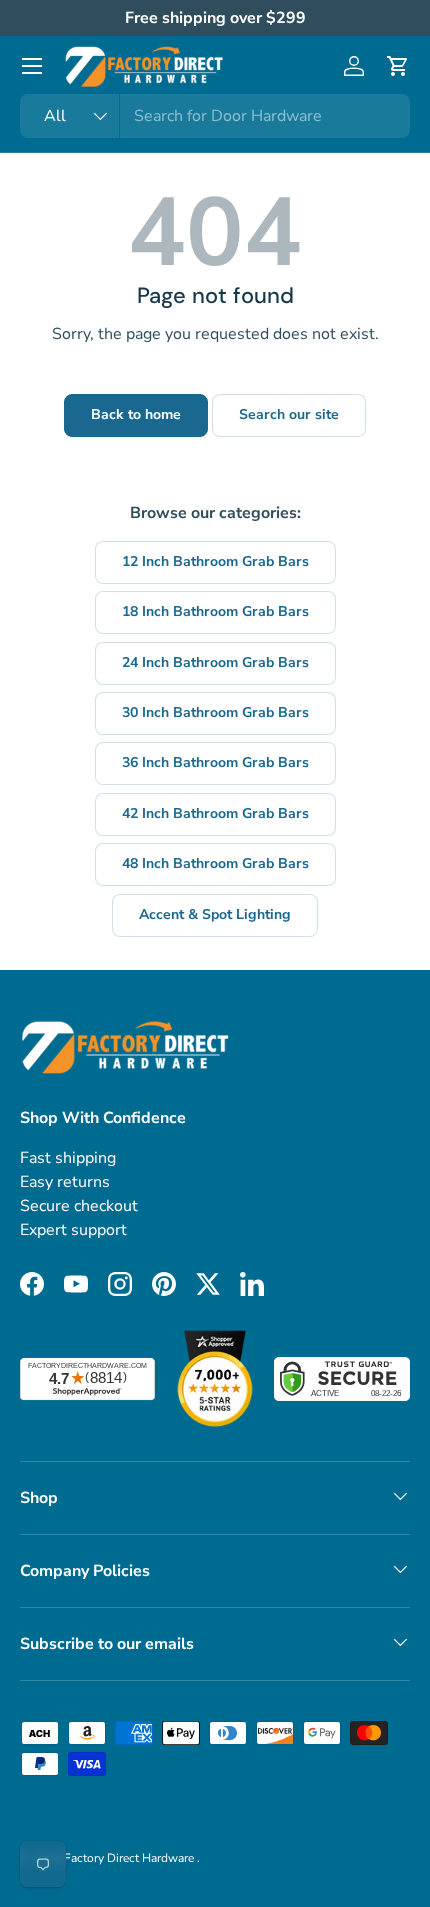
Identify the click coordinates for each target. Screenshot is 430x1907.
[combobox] (215, 116)
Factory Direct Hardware (130, 1858)
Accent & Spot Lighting (215, 914)
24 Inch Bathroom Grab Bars (215, 662)
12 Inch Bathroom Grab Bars (215, 561)
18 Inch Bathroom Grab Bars (215, 611)
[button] (398, 66)
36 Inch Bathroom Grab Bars (215, 762)
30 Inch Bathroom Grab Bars (215, 712)
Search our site (289, 414)
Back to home (136, 414)
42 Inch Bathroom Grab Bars (215, 813)
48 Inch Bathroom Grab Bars (215, 863)
